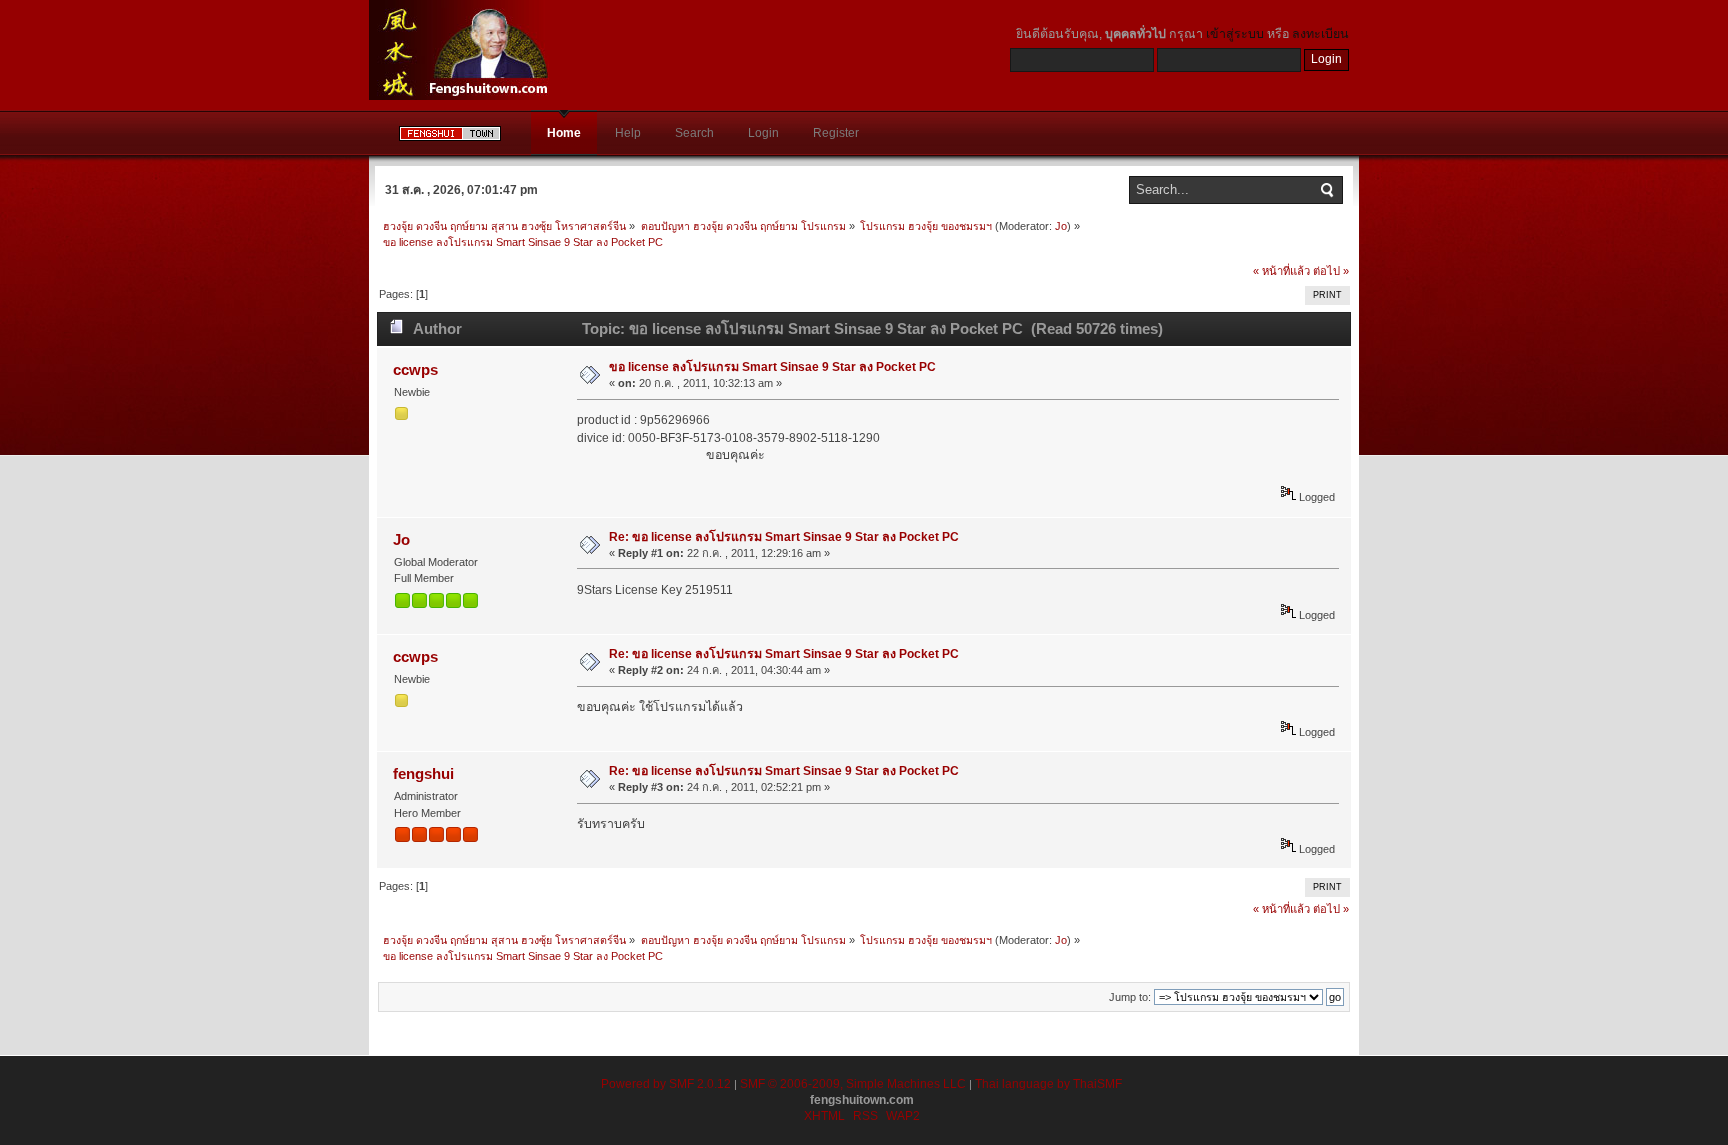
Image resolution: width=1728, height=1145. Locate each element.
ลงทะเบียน (1320, 34)
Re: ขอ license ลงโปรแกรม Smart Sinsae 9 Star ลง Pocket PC (784, 537)
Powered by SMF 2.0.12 (666, 1084)
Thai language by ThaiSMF (1048, 1084)
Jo (1061, 226)
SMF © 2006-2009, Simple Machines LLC (853, 1084)
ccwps (415, 369)
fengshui (423, 773)
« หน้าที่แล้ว (1281, 271)
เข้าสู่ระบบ (1235, 34)
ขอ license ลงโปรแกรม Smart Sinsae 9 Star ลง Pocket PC (772, 367)
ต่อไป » (1331, 271)
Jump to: (1130, 997)
